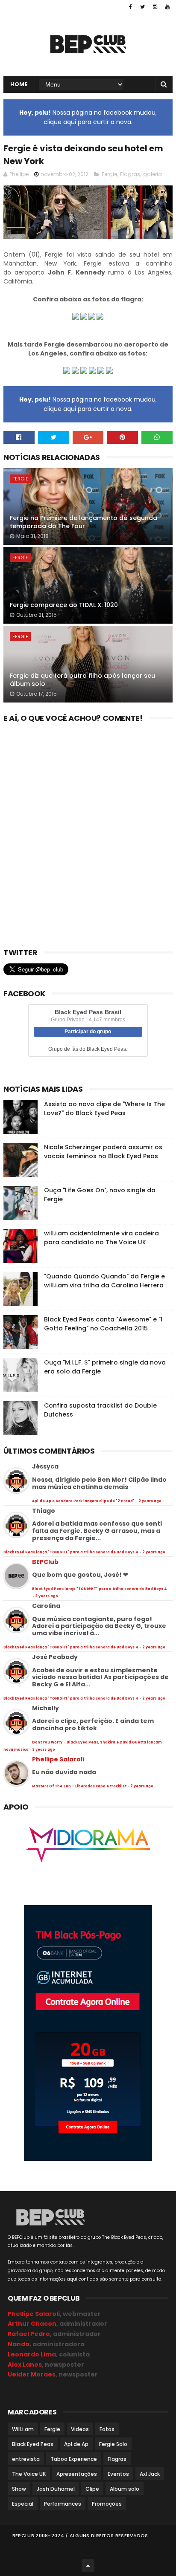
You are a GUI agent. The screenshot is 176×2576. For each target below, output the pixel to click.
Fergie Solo (113, 2444)
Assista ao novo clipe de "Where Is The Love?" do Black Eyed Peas (104, 1109)
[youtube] (167, 7)
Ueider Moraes (32, 2374)
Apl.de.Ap (76, 2444)
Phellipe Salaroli (58, 1759)
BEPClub (45, 1562)
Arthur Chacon (32, 2324)
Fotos (107, 2429)
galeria (153, 174)
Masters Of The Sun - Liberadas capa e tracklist (80, 1786)
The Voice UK (29, 2474)
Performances (63, 2504)
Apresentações (77, 2474)
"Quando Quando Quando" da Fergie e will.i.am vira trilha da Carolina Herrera (104, 1281)
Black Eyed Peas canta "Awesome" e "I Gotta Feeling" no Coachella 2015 (103, 1324)
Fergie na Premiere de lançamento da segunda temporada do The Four (84, 522)
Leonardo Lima (32, 2354)
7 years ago (142, 1786)
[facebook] (131, 7)
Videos (80, 2429)
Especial (23, 2504)
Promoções (107, 2504)
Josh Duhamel (56, 2489)
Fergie (109, 174)
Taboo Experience (74, 2459)
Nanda (19, 2344)
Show (19, 2489)
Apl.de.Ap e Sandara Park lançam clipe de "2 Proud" (84, 1501)
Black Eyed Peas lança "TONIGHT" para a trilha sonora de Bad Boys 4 (71, 1552)
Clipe (92, 2489)
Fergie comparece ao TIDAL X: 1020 (64, 605)
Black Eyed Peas (33, 2444)
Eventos (118, 2474)
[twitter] (142, 7)
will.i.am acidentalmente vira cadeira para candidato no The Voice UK (101, 1238)
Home (19, 84)
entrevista (26, 2459)
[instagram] (155, 7)
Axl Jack (150, 2474)
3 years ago (44, 1750)
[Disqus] (88, 833)
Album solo (125, 2489)
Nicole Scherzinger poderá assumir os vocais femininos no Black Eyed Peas (103, 1152)
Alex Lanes (25, 2365)
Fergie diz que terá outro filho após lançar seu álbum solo (82, 680)
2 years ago (150, 1501)
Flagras (130, 174)
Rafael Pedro (29, 2334)
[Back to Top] (88, 2565)
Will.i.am (23, 2429)
